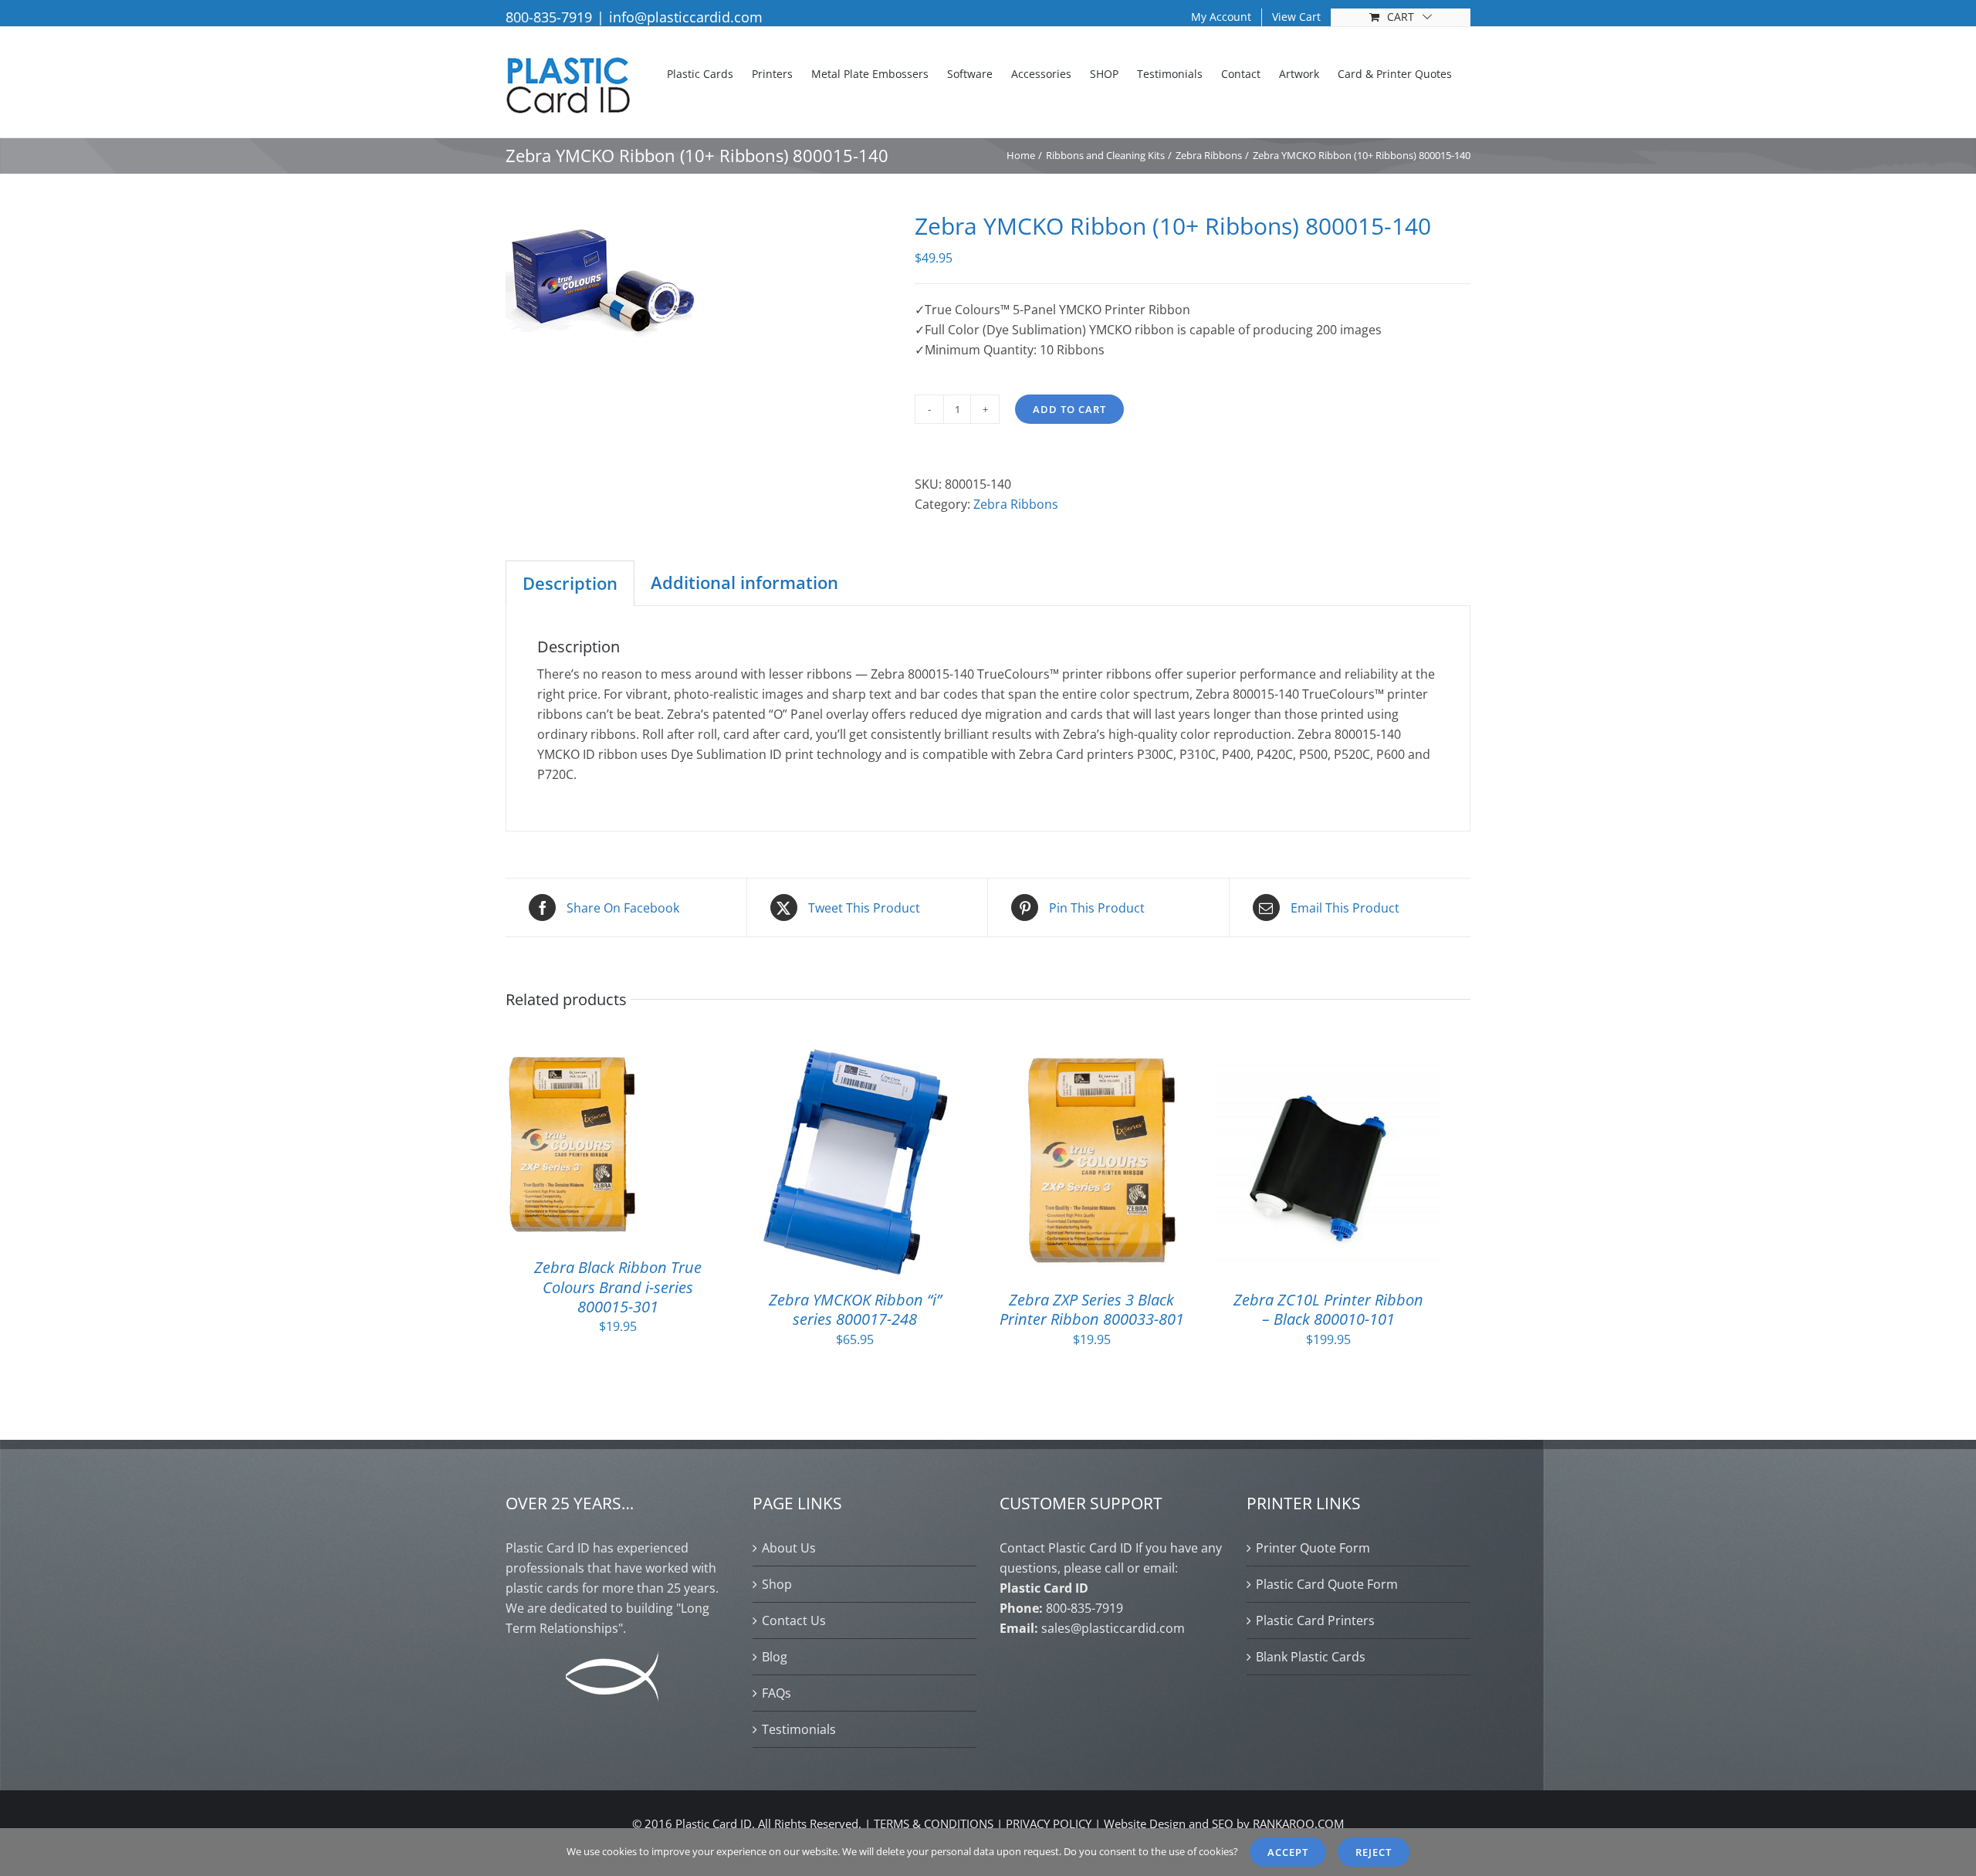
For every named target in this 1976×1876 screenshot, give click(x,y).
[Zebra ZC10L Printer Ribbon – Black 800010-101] (1328, 1059)
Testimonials (799, 1729)
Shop (777, 1584)
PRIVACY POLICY (1049, 1824)
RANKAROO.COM (1298, 1824)
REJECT (1374, 1852)
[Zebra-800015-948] (699, 280)
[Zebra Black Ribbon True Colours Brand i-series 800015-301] (573, 1059)
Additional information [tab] (744, 582)
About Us (789, 1548)
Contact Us (794, 1620)
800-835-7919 (549, 17)
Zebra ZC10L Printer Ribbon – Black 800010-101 (1328, 1309)
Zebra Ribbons (1016, 504)
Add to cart (1069, 409)
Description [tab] (570, 583)
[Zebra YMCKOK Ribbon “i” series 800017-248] (855, 1059)
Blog (775, 1657)
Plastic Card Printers (1315, 1620)
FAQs (777, 1693)
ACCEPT (1288, 1852)
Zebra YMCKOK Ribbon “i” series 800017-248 (855, 1309)
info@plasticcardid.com (686, 17)
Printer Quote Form (1313, 1548)
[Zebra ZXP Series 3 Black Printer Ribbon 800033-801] (1092, 1059)
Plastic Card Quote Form (1327, 1584)
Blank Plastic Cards (1311, 1657)
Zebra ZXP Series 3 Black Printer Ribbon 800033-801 (1092, 1309)
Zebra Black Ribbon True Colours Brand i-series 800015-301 (618, 1287)
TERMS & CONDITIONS (934, 1824)
